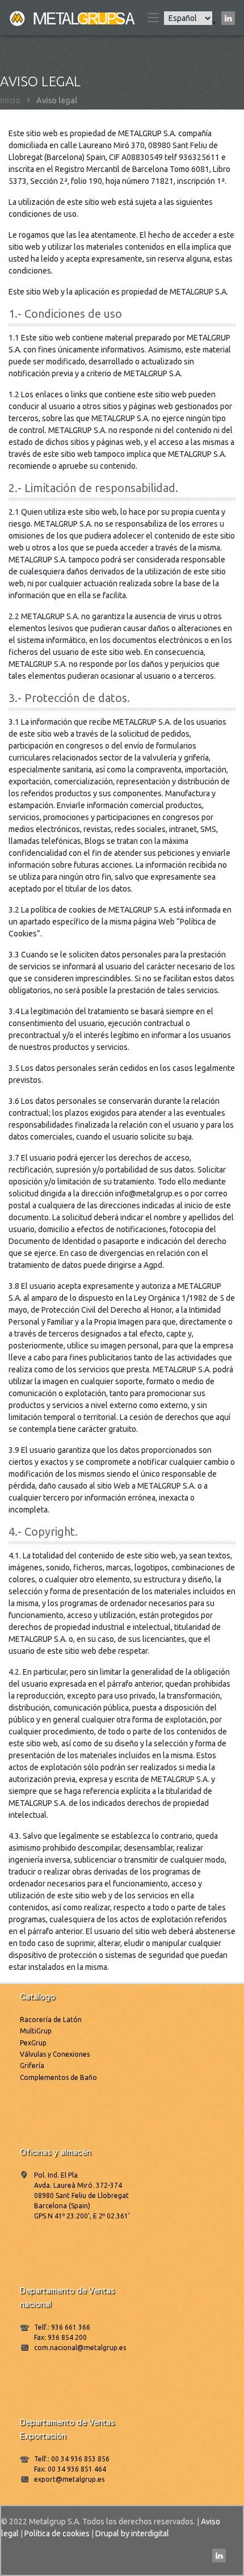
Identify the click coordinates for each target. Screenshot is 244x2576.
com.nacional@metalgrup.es (80, 2348)
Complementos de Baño (58, 2077)
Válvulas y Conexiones (55, 2054)
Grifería (32, 2066)
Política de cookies (57, 2533)
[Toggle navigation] (153, 18)
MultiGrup (36, 2031)
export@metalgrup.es (69, 2479)
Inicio (10, 100)
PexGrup (33, 2043)
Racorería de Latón (51, 2020)
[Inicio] (73, 18)
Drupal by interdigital (132, 2533)
